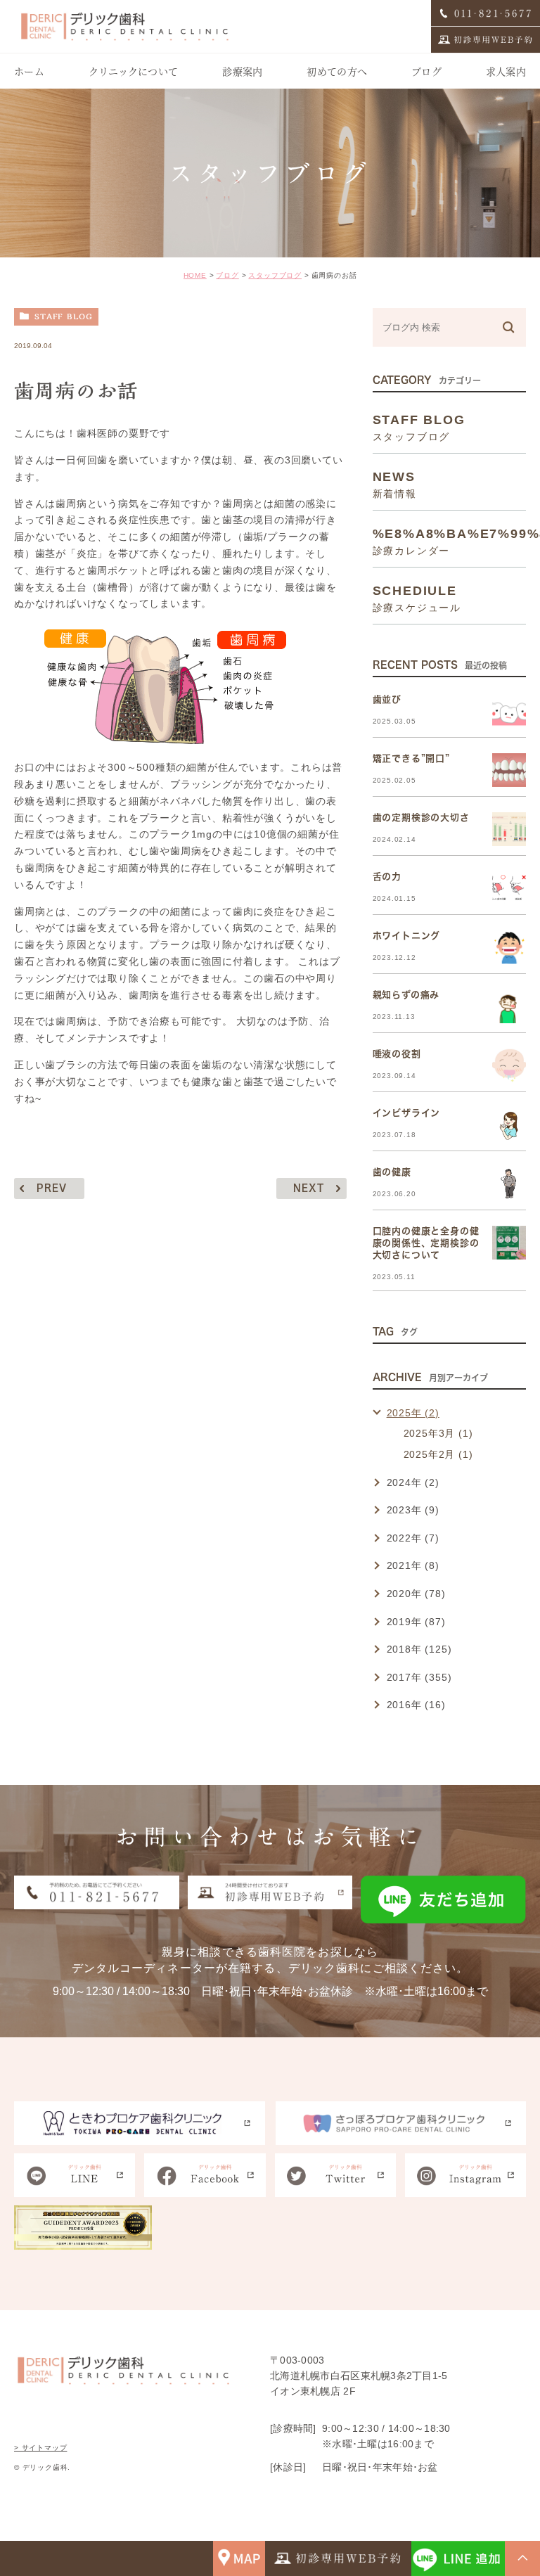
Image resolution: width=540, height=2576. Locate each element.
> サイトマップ (40, 2448)
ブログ (227, 275)
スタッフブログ (275, 275)
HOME (195, 275)
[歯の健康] (509, 1184)
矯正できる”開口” (411, 758)
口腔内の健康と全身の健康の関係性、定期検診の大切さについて (426, 1243)
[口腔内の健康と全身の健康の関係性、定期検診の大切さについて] (509, 1243)
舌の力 (387, 877)
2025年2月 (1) (438, 1454)
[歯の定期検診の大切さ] (509, 829)
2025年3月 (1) (438, 1433)
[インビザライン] (509, 1124)
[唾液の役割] (509, 1065)
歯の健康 (392, 1172)
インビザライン (407, 1113)
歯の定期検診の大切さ (421, 818)
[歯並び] (509, 711)
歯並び (387, 699)
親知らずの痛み (406, 995)
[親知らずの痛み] (509, 1006)
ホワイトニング (407, 936)
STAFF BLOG (64, 316)
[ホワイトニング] (509, 947)
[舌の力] (509, 888)
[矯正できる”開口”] (509, 770)
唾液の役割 (397, 1054)
